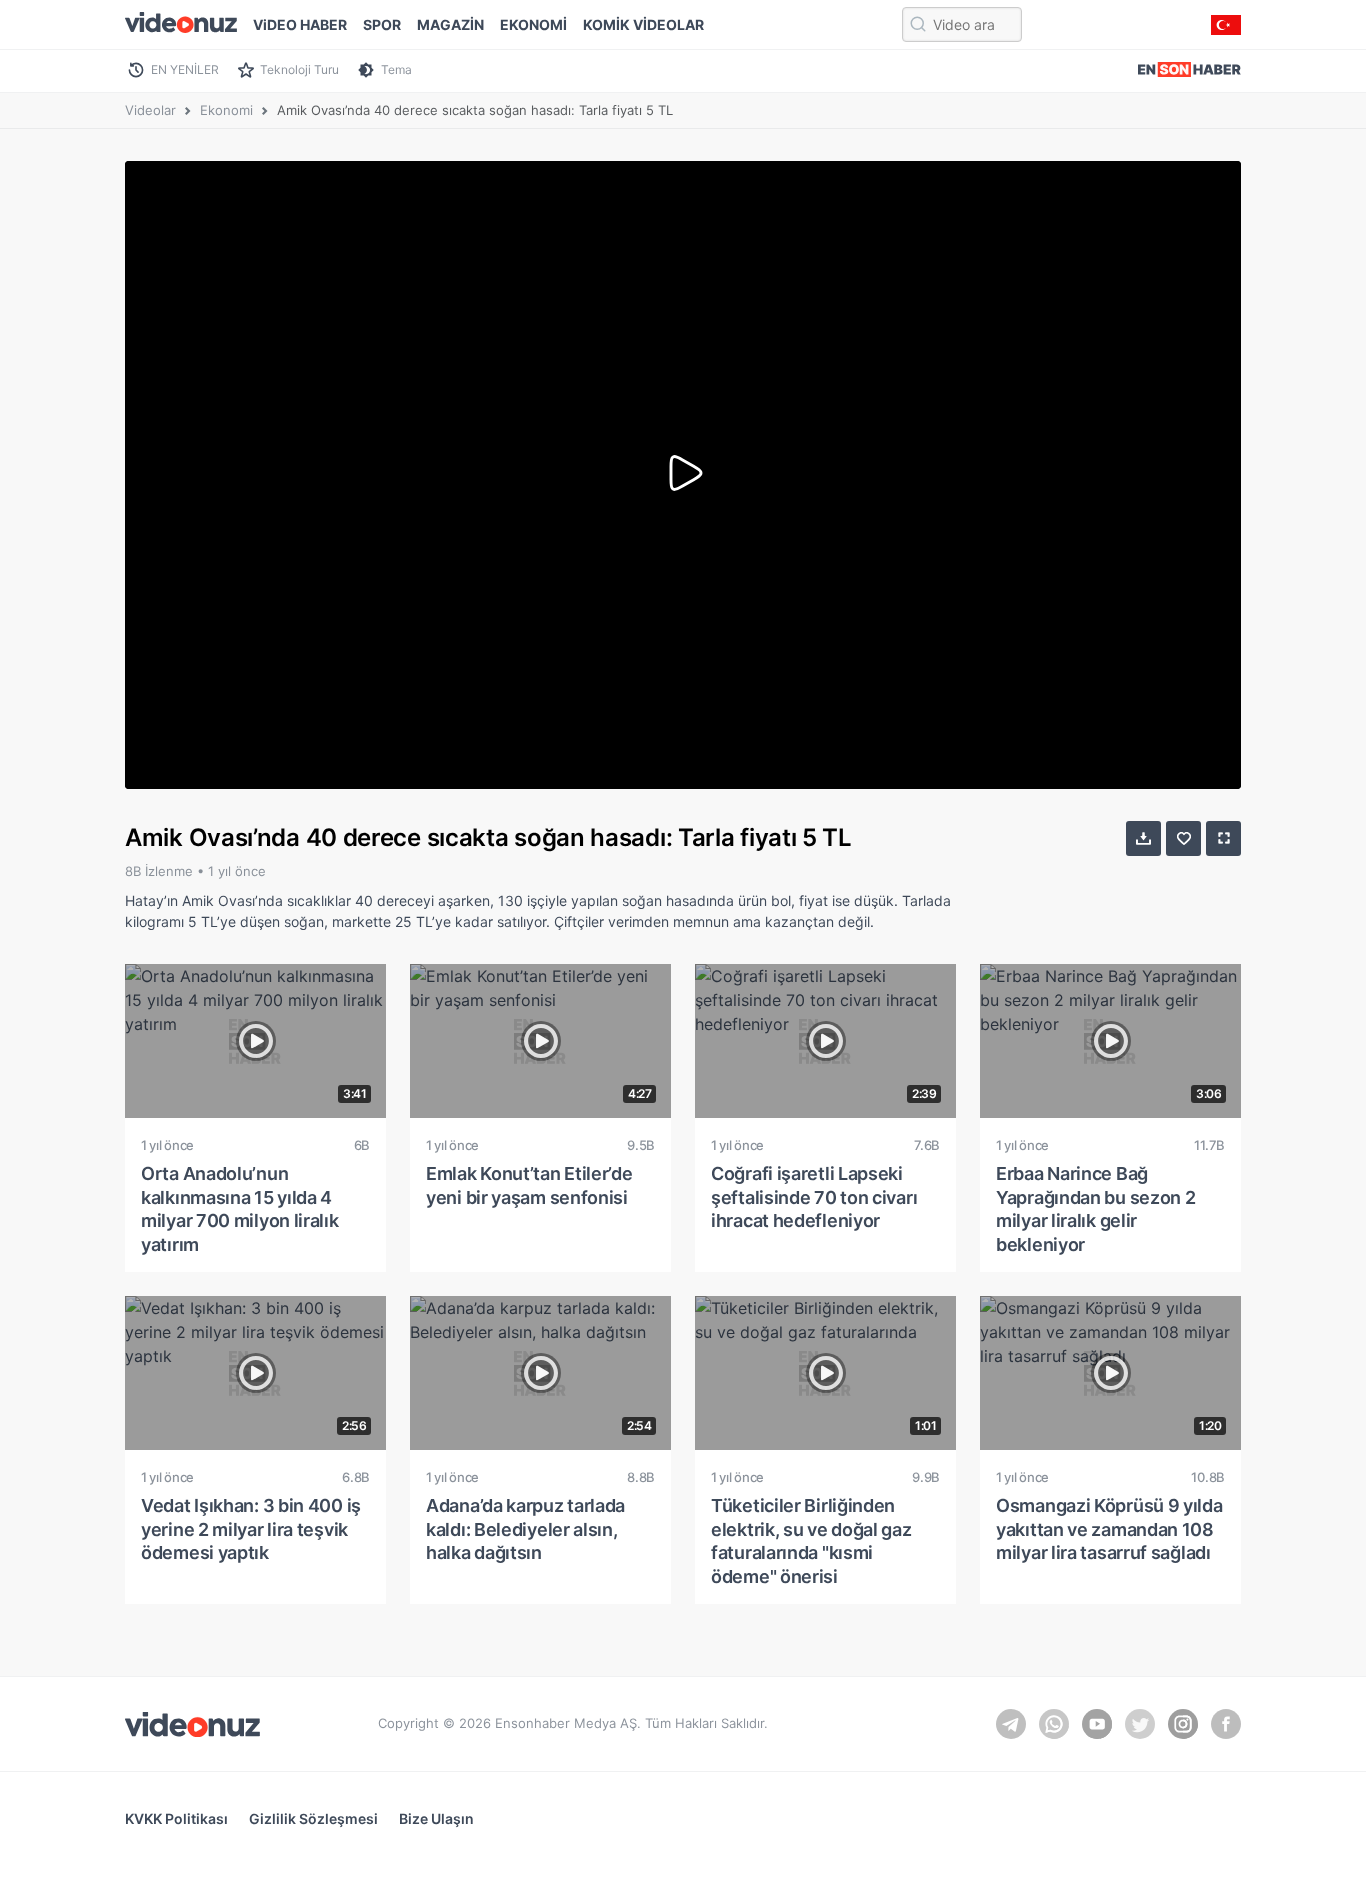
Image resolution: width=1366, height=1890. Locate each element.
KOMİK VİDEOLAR (643, 24)
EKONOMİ (533, 24)
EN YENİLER (185, 69)
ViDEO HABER (300, 24)
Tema (396, 69)
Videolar (150, 110)
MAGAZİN (450, 24)
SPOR (382, 24)
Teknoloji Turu (299, 69)
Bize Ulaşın (436, 1818)
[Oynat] (683, 475)
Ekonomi (226, 110)
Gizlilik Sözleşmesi (313, 1818)
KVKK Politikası (176, 1818)
